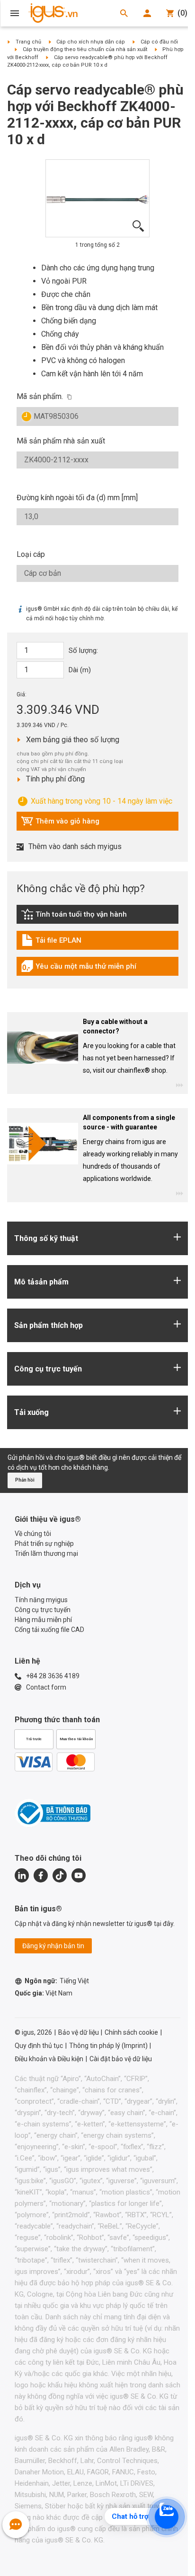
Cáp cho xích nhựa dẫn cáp (91, 42)
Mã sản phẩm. (40, 396)
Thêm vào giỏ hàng (60, 824)
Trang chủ (28, 42)
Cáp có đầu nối (159, 42)
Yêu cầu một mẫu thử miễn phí (79, 969)
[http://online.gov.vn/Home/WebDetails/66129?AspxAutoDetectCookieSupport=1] (53, 1813)
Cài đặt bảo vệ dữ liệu (121, 2059)
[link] (97, 917)
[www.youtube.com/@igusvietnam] (79, 1875)
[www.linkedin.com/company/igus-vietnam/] (22, 1875)
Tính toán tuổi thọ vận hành (74, 917)
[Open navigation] (15, 13)
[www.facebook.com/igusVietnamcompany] (41, 1875)
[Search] (124, 13)
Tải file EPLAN (63, 943)
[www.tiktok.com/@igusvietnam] (60, 1875)
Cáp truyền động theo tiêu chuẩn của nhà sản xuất (85, 49)
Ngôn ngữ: (57, 1981)
